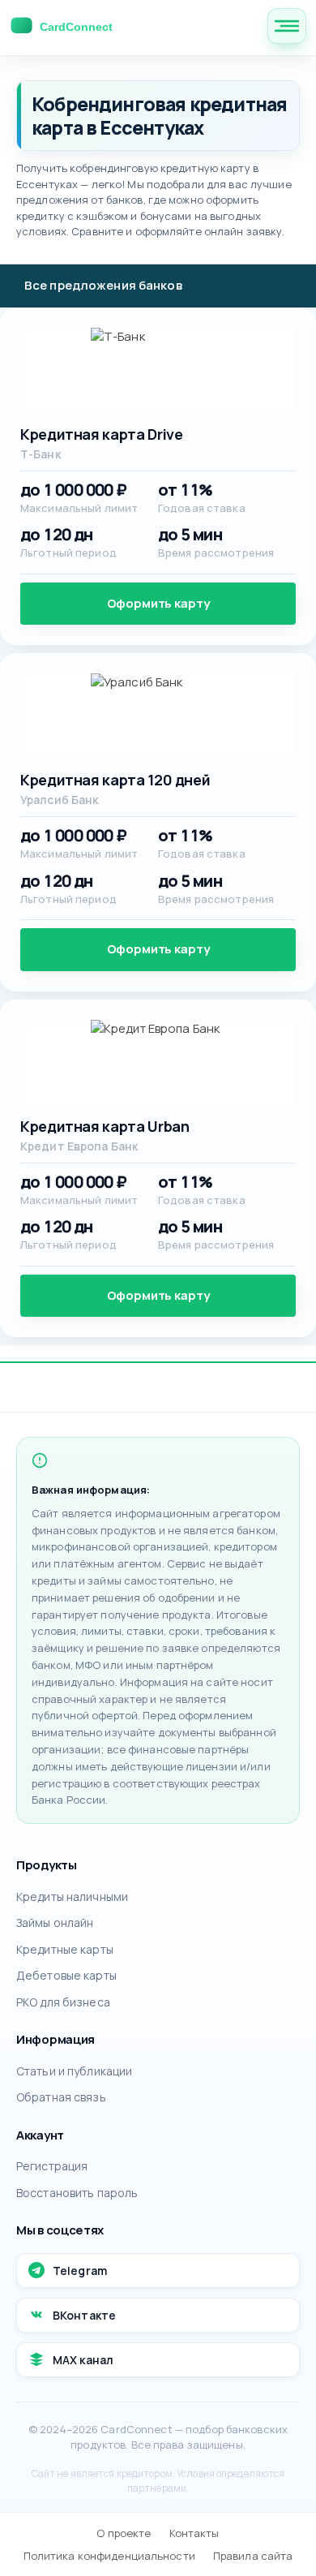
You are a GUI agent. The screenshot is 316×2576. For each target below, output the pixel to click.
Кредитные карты (65, 1949)
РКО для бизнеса (63, 2002)
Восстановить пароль (77, 2193)
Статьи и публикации (74, 2071)
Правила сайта (253, 2556)
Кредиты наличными (72, 1897)
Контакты (194, 2533)
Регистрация (52, 2166)
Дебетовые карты (66, 1975)
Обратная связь (61, 2097)
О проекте (124, 2533)
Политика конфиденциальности (109, 2556)
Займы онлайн (55, 1922)
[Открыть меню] (287, 26)
